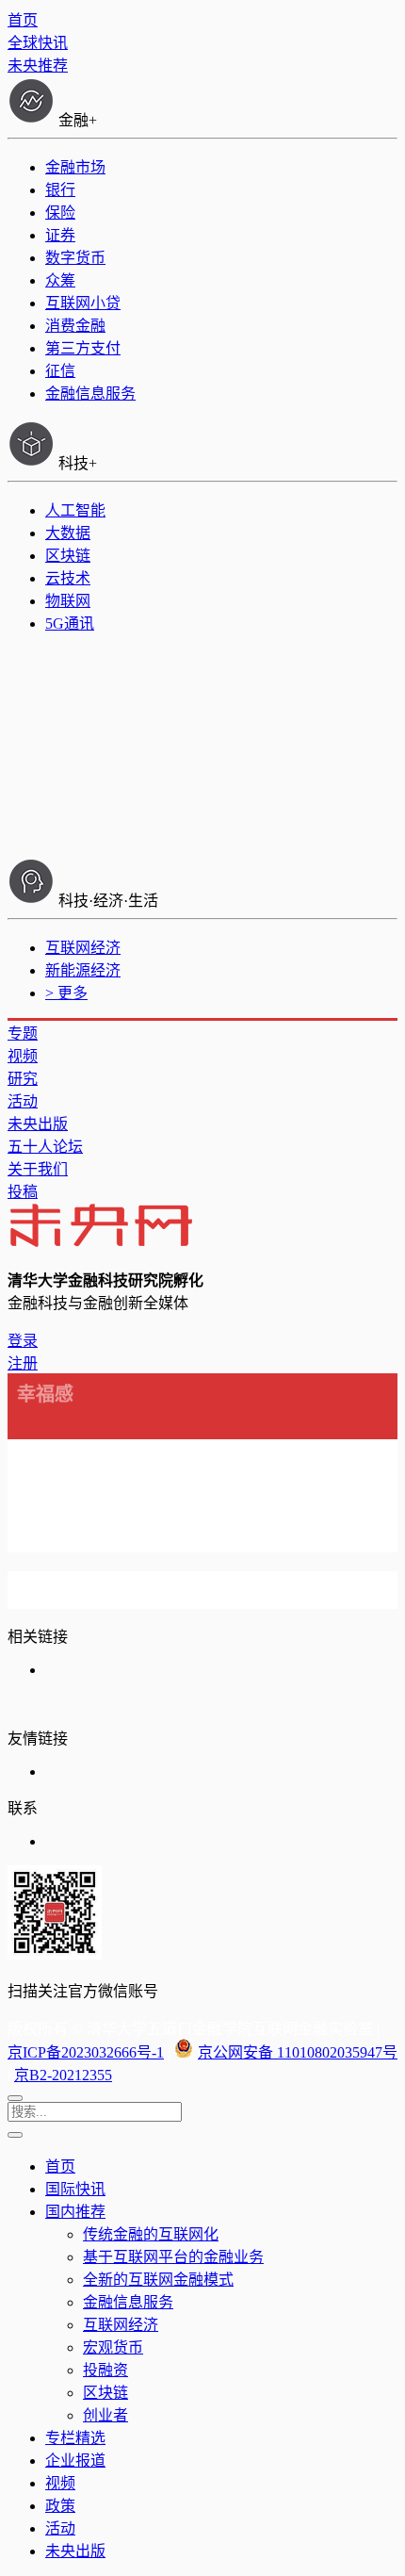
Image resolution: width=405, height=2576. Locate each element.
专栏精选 (75, 2438)
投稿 (23, 1192)
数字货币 (75, 258)
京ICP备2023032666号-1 (86, 2052)
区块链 (68, 556)
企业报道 (75, 2461)
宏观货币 (113, 2347)
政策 (60, 2506)
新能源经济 (83, 970)
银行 (60, 190)
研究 (23, 1079)
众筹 (60, 280)
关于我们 (38, 1169)
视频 (23, 1056)
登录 (23, 1341)
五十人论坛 (45, 1147)
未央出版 (38, 1124)
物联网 (68, 601)
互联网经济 (83, 948)
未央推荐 (38, 66)
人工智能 (75, 510)
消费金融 (75, 326)
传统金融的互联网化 (151, 2234)
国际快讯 (75, 2189)
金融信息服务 (90, 394)
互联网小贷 (83, 303)
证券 (60, 235)
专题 (23, 1034)
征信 (60, 371)
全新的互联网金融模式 (158, 2280)
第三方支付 (83, 348)
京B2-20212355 (63, 2075)
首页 (23, 20)
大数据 (68, 533)
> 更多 (66, 993)
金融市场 (75, 167)
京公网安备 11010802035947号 (298, 2052)
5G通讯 (70, 623)
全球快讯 (38, 43)
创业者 (105, 2415)
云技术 (68, 578)
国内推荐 (75, 2212)
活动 (23, 1101)
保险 (60, 213)
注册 (23, 1363)
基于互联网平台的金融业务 (173, 2257)
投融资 (105, 2370)
